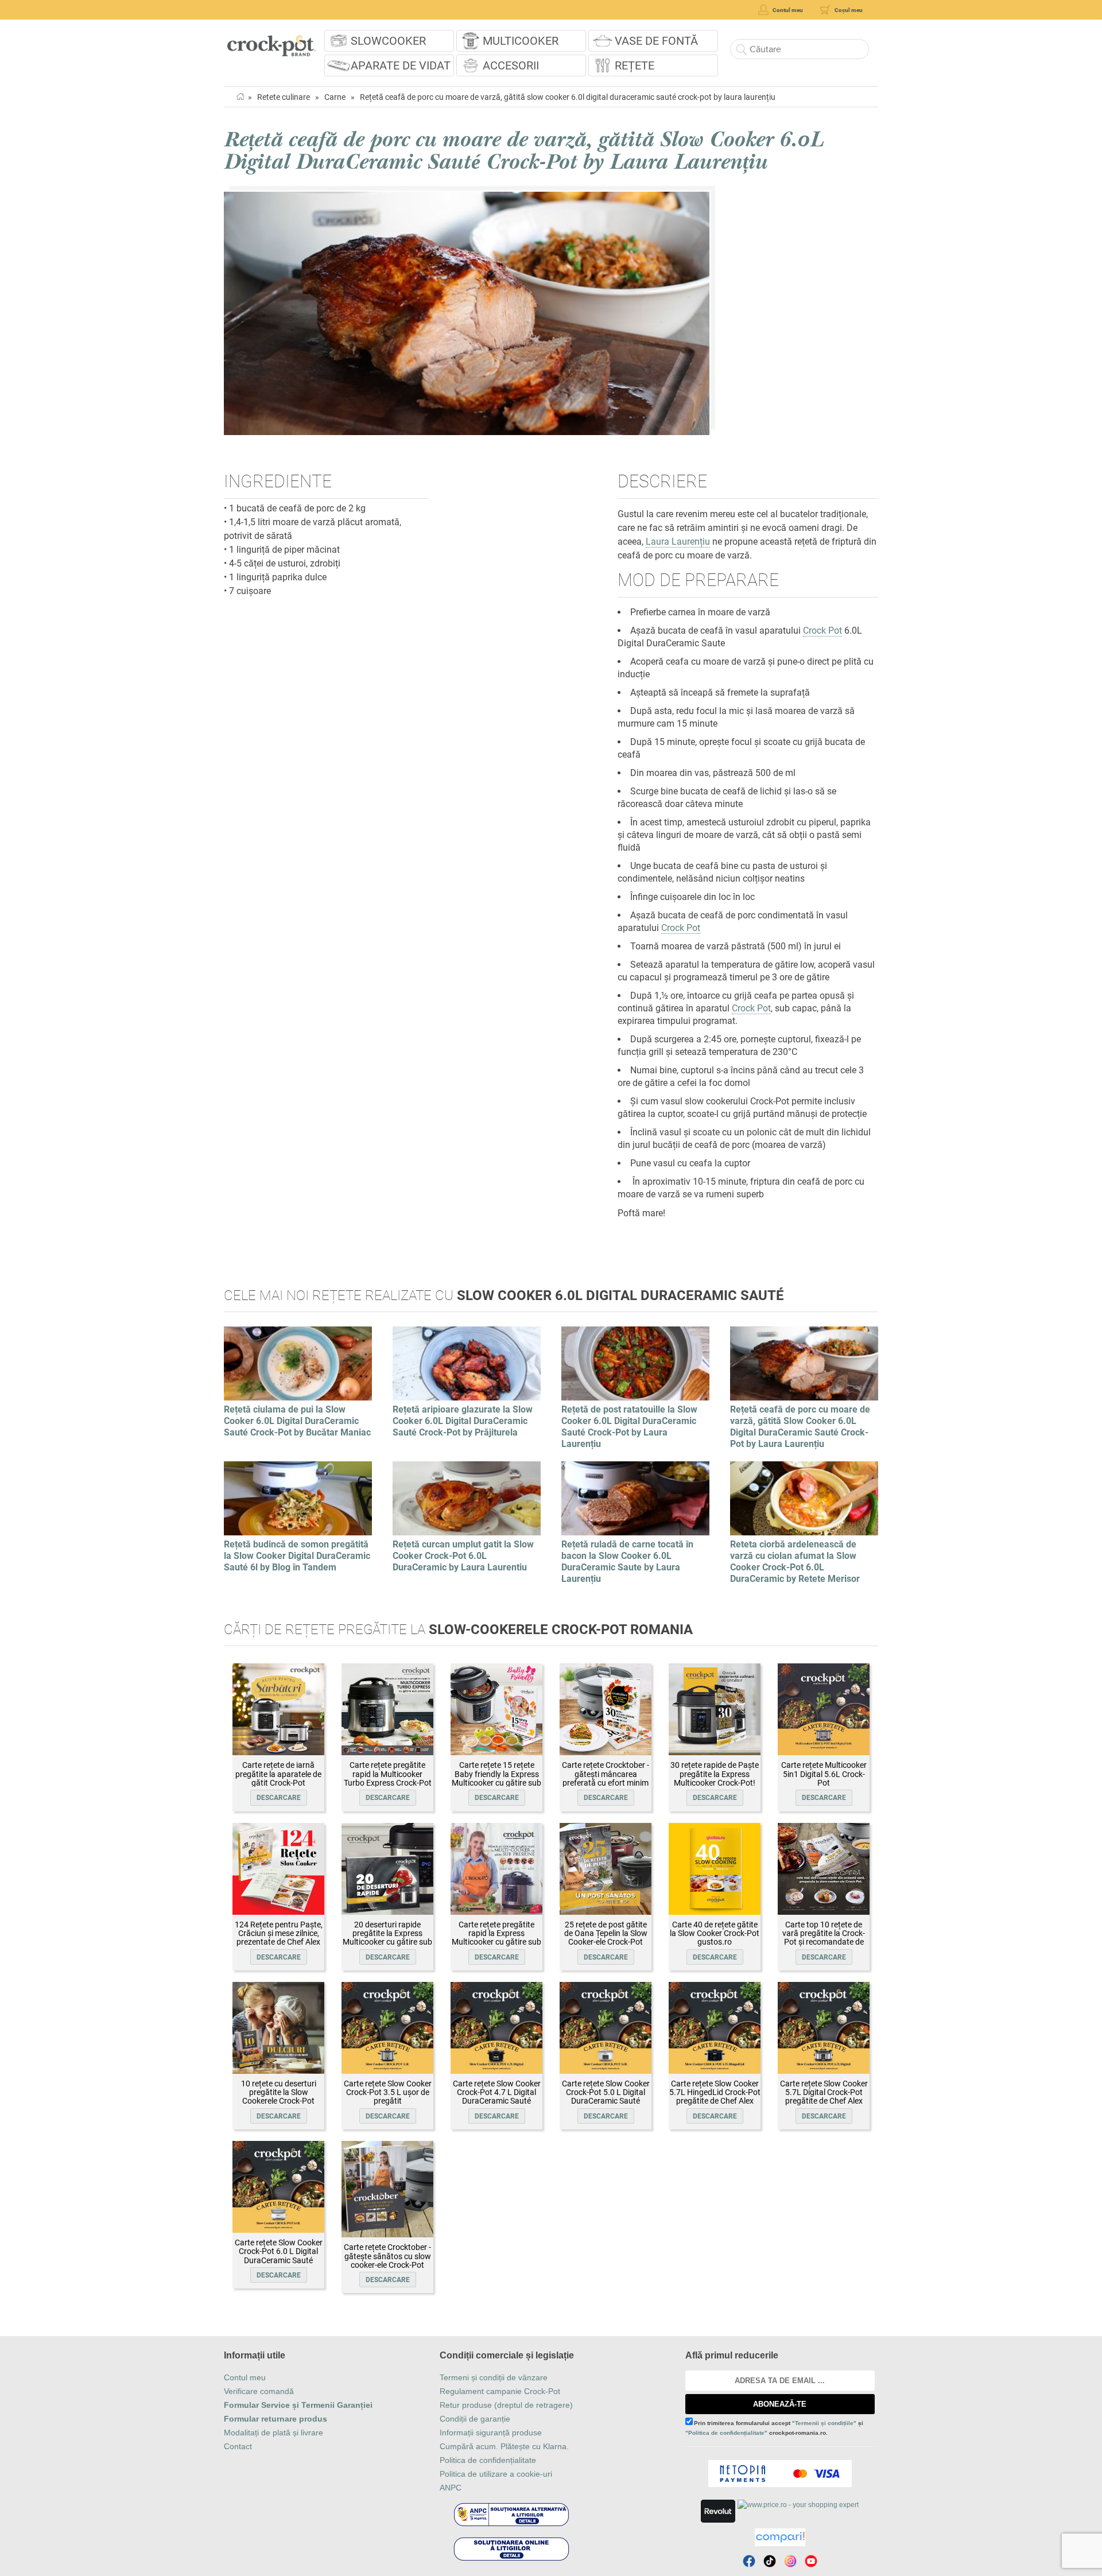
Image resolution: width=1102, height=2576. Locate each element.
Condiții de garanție (475, 2419)
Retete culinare (284, 97)
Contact (238, 2446)
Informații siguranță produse (491, 2433)
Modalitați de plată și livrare (273, 2433)
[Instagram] (790, 2561)
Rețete (635, 65)
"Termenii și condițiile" (824, 2423)
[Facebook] (749, 2561)
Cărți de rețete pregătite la (458, 1630)
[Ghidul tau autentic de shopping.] (780, 2537)
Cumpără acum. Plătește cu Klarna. (504, 2446)
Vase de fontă (656, 41)
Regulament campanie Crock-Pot (500, 2391)
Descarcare (279, 1798)
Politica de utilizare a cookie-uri (496, 2474)
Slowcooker (388, 41)
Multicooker (521, 41)
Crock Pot (822, 631)
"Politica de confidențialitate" (726, 2433)
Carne (335, 97)
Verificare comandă (259, 2391)
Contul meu (245, 2377)
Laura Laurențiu (678, 542)
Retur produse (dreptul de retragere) (506, 2405)
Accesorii (511, 65)
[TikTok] (770, 2561)
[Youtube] (811, 2561)
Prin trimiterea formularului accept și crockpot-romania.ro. (774, 2428)
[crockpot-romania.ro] (271, 42)
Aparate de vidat (401, 65)
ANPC (451, 2488)
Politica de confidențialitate (488, 2460)
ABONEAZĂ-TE (780, 2404)
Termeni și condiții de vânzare (494, 2377)
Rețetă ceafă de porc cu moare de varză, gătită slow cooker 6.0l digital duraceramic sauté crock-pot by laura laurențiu (568, 97)
